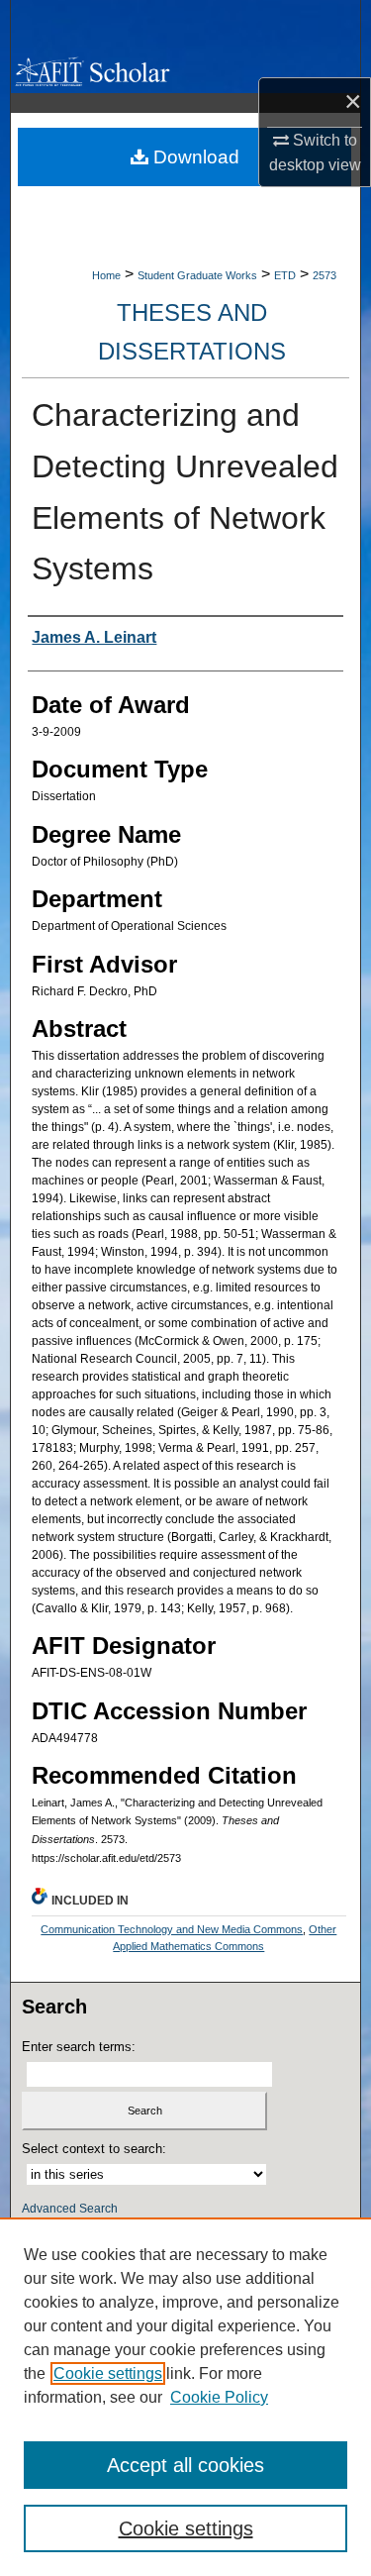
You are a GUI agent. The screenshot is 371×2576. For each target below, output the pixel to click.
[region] (185, 2397)
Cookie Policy (219, 2397)
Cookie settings (108, 2373)
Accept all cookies (185, 2465)
